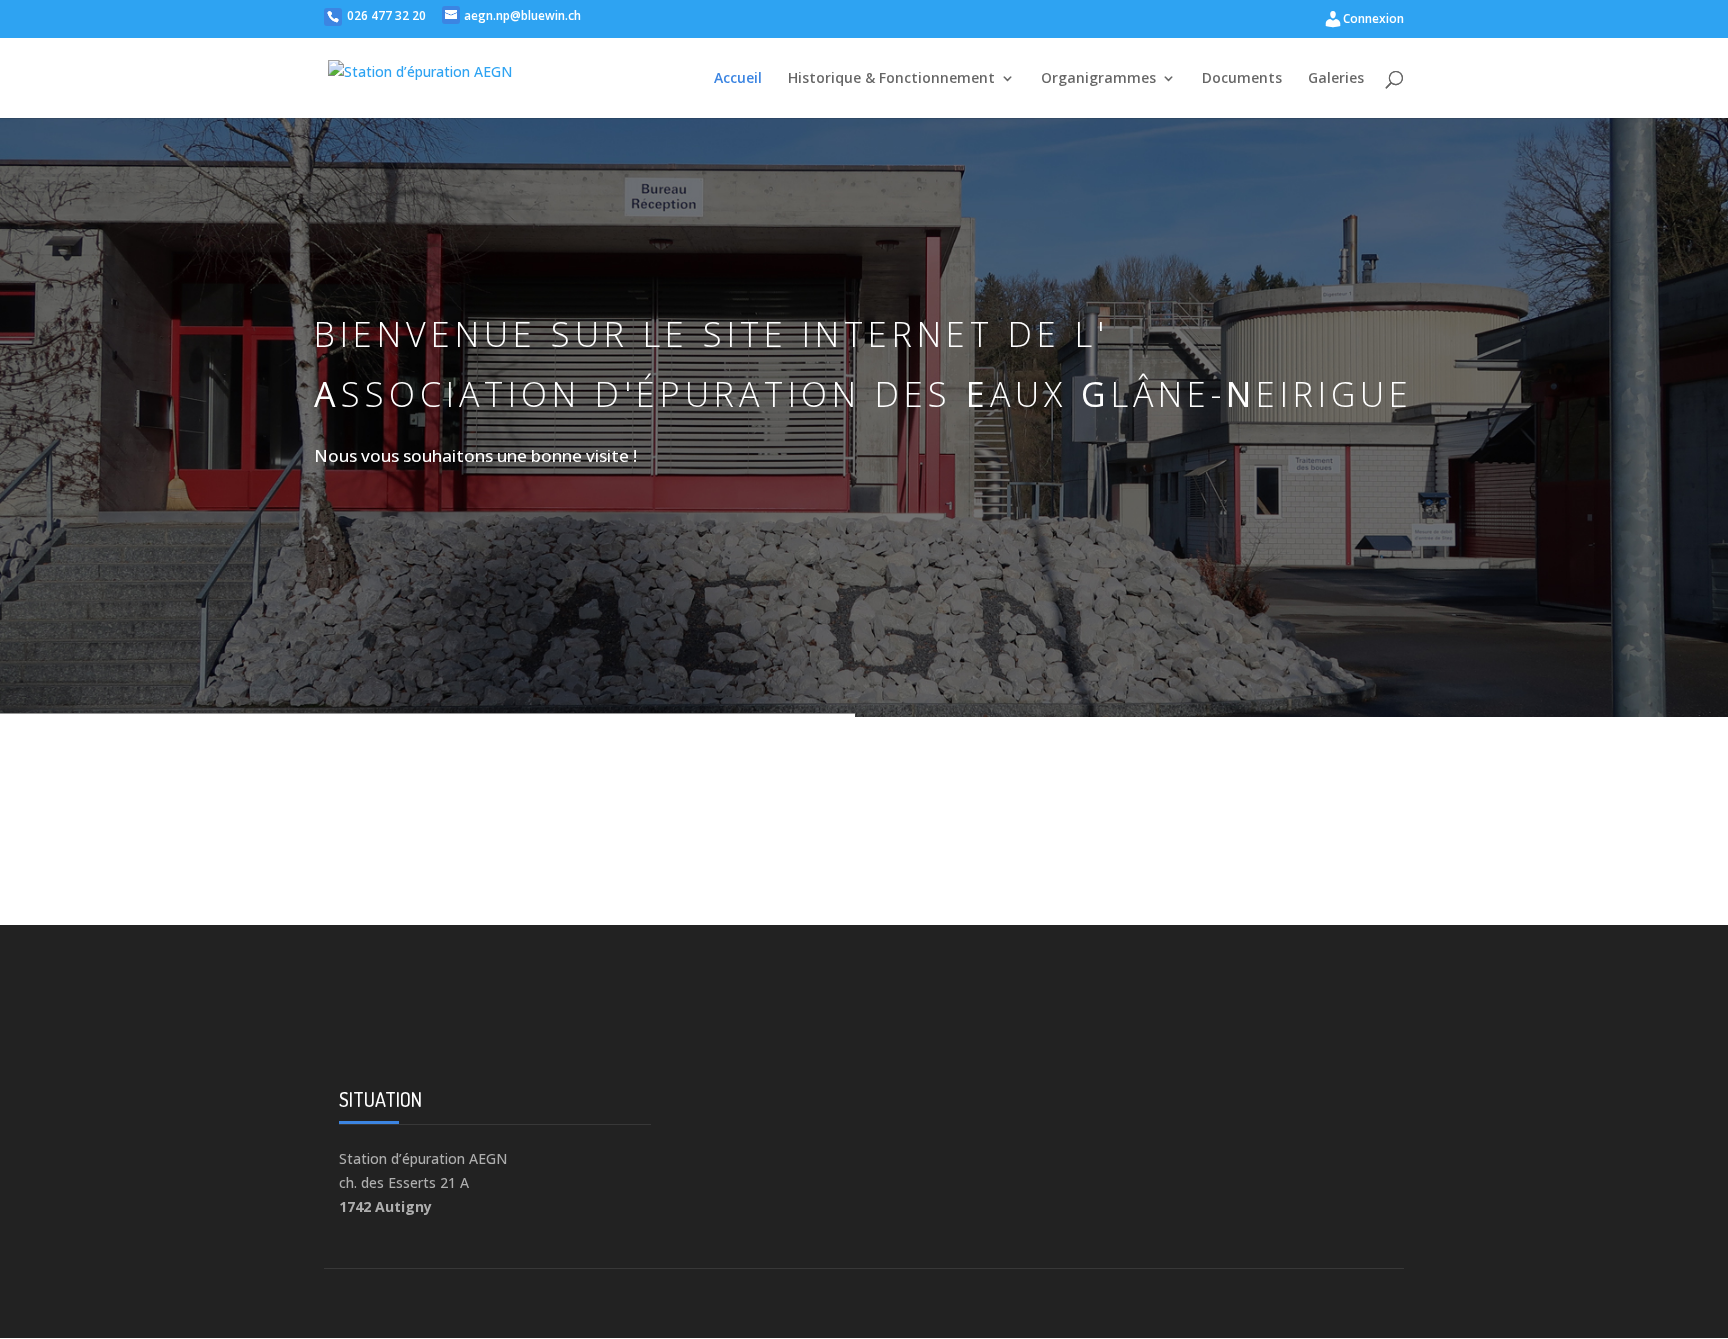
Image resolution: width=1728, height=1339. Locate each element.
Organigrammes (1098, 79)
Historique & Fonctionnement (891, 79)
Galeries (1336, 79)
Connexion (1373, 18)
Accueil (738, 79)
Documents (1242, 79)
